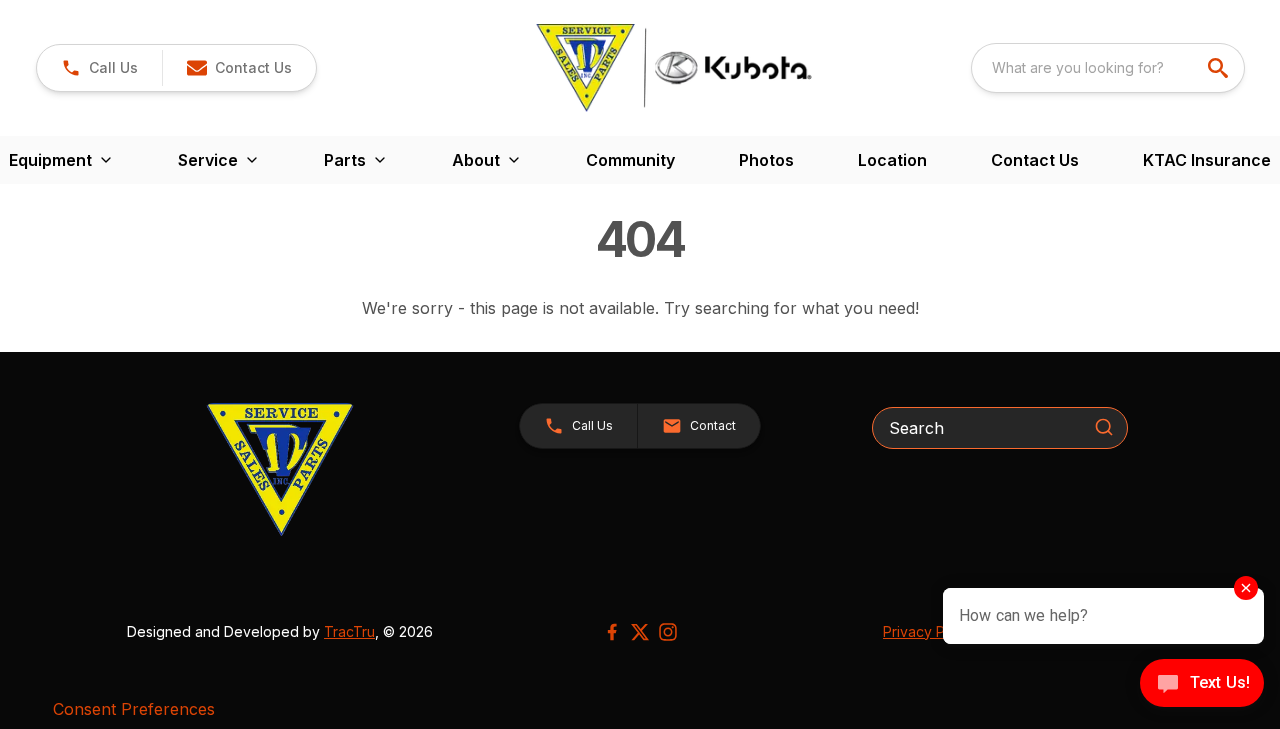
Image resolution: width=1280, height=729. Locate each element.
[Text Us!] (1202, 685)
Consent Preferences (134, 709)
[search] (1220, 68)
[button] (99, 68)
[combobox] (1108, 68)
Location (892, 160)
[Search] (1104, 427)
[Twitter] (640, 632)
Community (630, 160)
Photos (766, 160)
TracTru (349, 631)
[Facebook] (612, 632)
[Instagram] (668, 632)
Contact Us (1035, 160)
